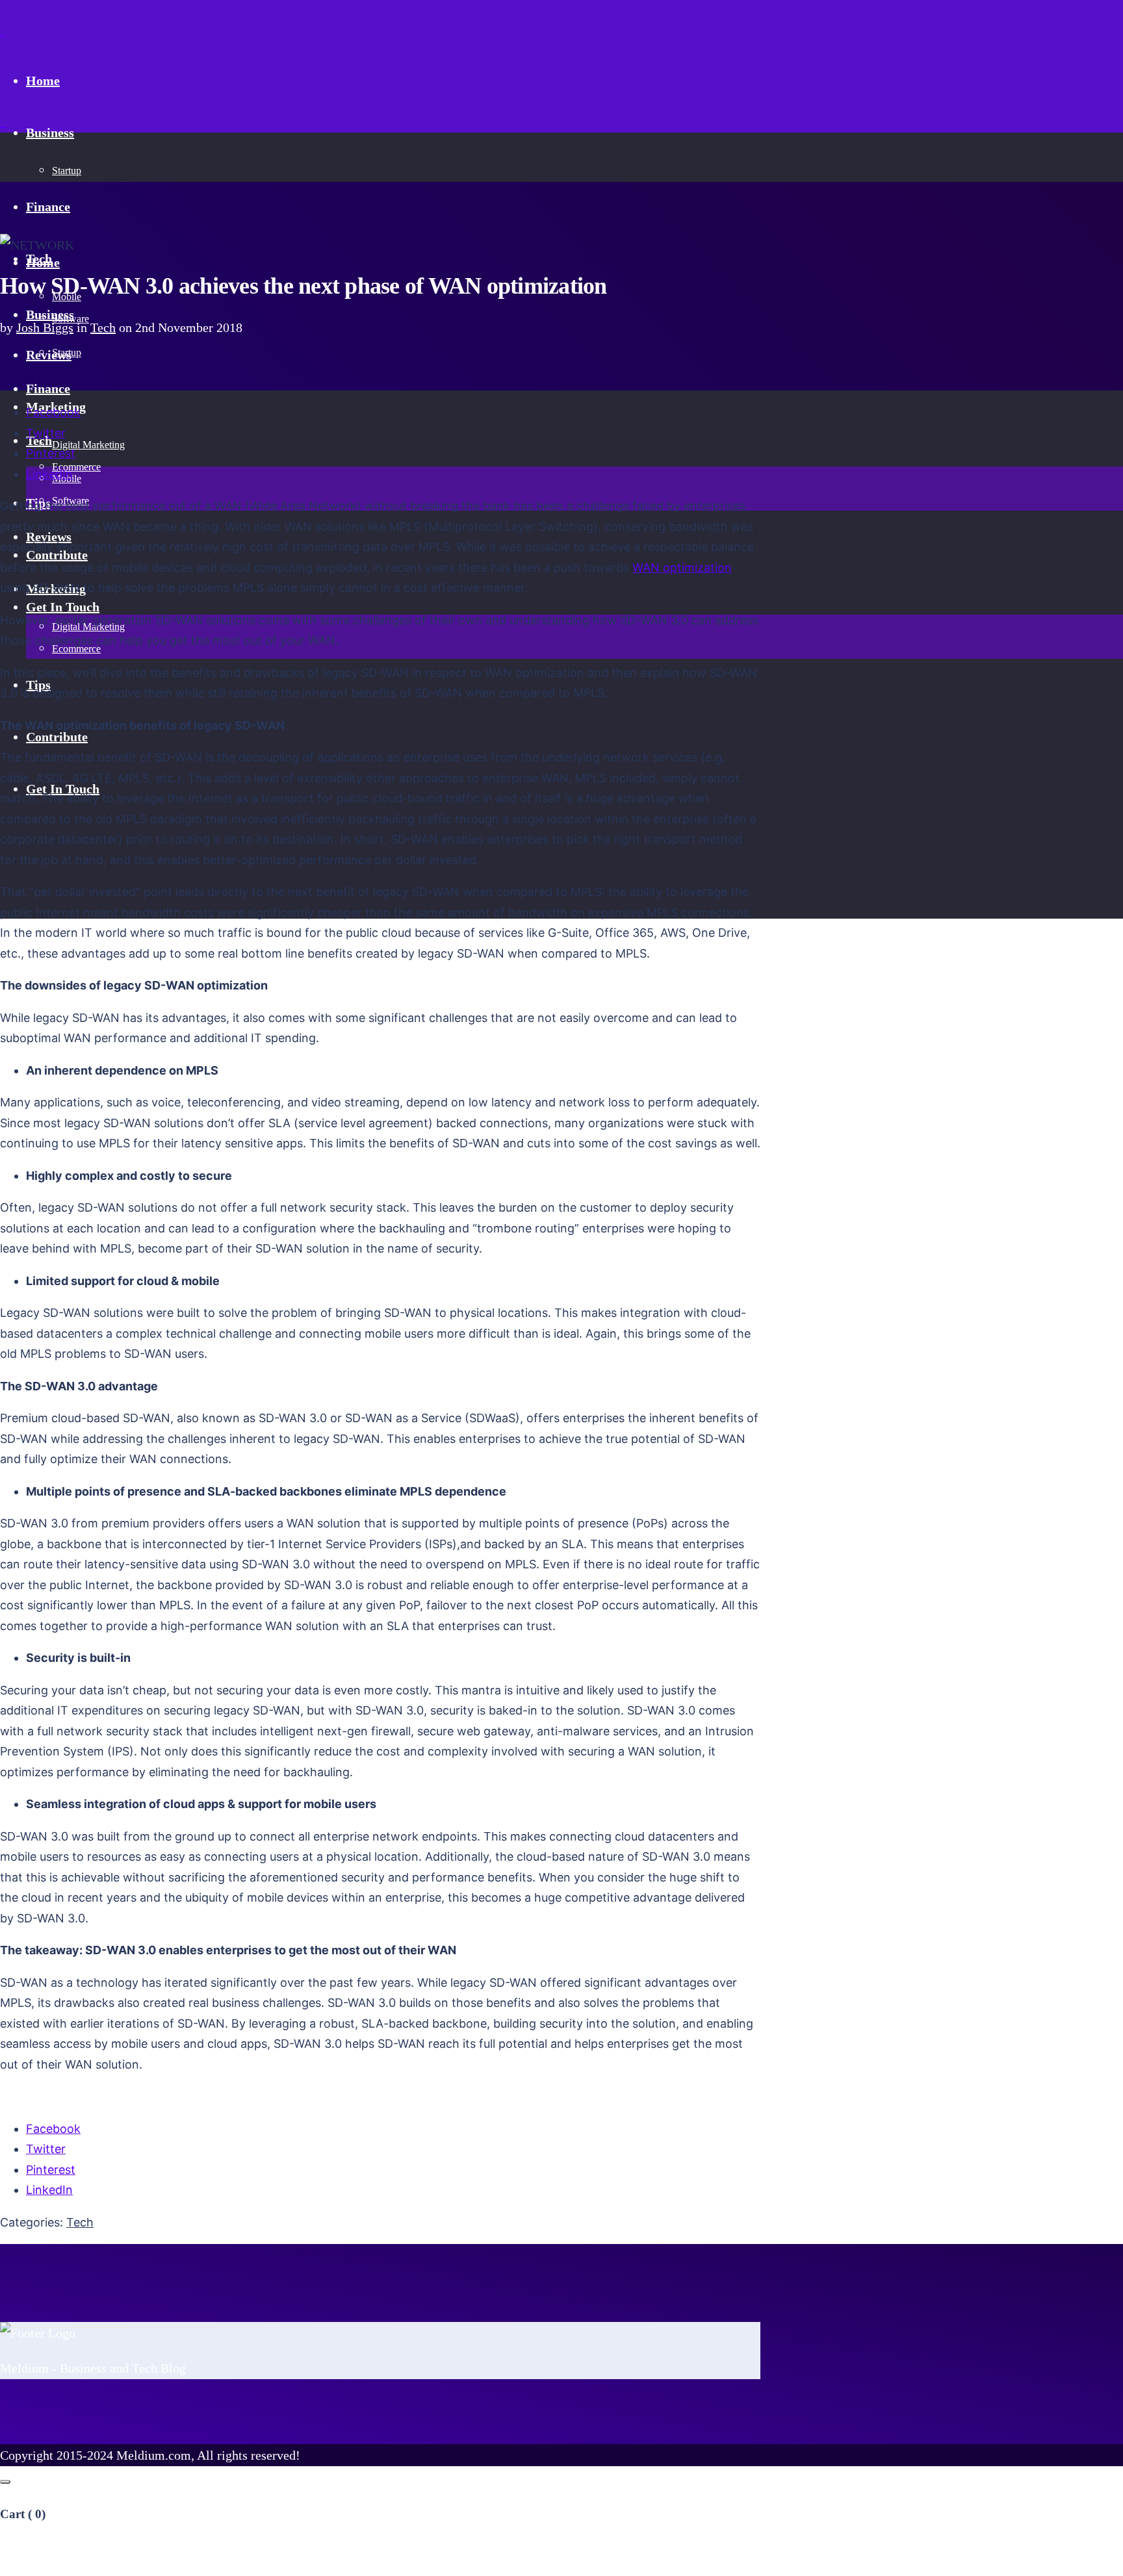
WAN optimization (682, 567)
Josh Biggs (45, 327)
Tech (103, 327)
